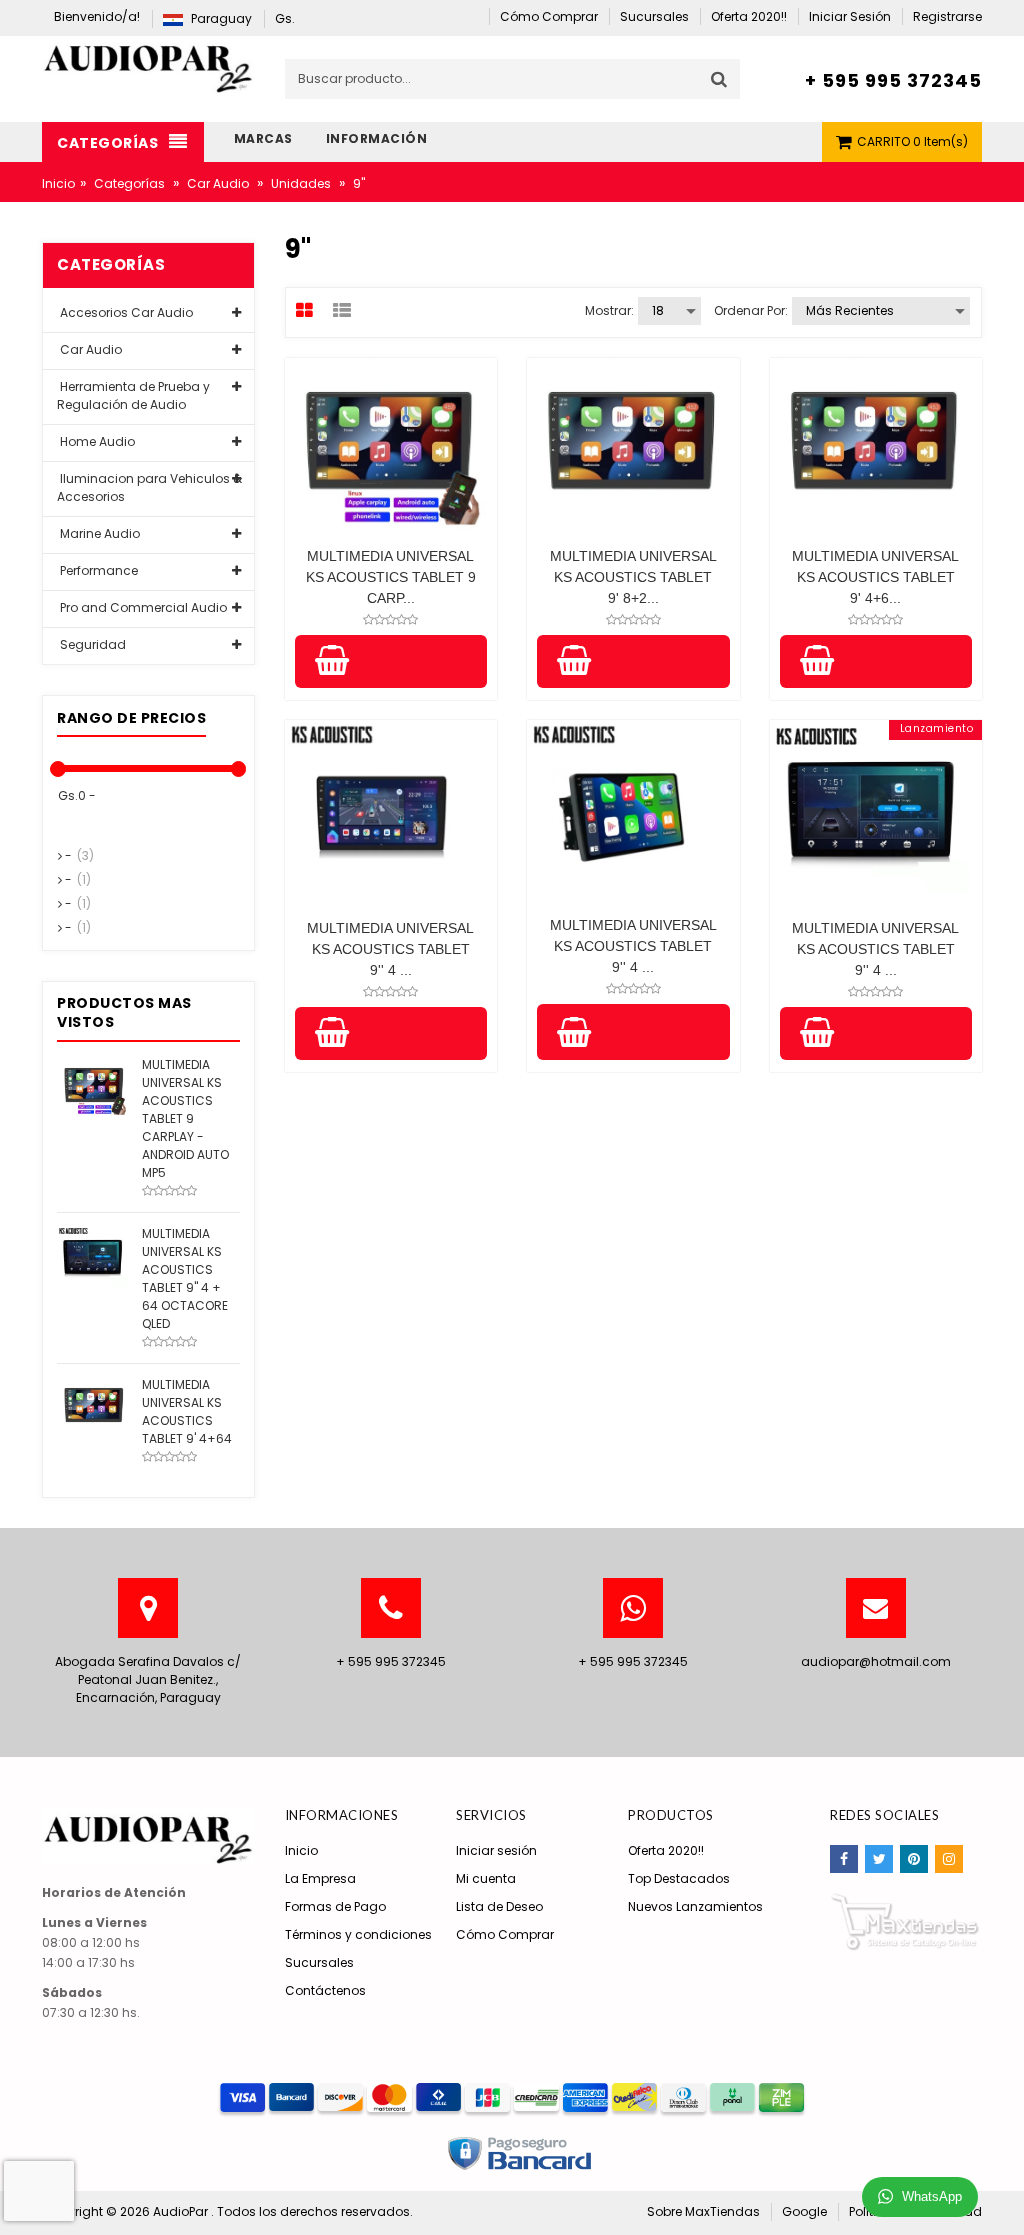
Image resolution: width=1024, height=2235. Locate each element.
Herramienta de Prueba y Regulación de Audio (133, 395)
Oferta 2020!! (666, 1850)
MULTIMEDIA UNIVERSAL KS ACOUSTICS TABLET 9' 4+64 (187, 1411)
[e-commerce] (148, 63)
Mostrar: (609, 310)
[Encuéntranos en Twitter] (879, 1859)
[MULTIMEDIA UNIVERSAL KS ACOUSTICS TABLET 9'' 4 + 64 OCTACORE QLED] (94, 1254)
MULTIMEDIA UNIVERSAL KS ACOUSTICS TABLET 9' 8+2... (633, 577)
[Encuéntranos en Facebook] (844, 1859)
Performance (97, 570)
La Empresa (320, 1878)
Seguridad (91, 644)
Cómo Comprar (505, 1934)
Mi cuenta (486, 1878)
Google (804, 2211)
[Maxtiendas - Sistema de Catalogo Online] (905, 1920)
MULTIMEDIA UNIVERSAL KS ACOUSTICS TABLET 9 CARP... (391, 577)
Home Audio (96, 441)
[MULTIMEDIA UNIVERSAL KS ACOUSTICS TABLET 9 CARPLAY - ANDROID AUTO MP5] (94, 1086)
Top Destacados (679, 1878)
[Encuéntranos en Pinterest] (914, 1859)
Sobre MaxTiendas (703, 2211)
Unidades (301, 183)
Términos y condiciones (358, 1934)
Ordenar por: (751, 310)
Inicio (58, 183)
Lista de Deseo (499, 1906)
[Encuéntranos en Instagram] (949, 1859)
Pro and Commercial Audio (142, 607)
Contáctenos (325, 1990)
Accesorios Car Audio (125, 312)
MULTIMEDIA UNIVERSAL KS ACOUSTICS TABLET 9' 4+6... (875, 577)
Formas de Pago (335, 1906)
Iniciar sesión (496, 1850)
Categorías (129, 183)
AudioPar (182, 2211)
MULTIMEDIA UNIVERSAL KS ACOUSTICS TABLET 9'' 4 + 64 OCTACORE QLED (185, 1278)
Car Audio (218, 183)
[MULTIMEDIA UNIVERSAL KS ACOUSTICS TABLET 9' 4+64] (94, 1406)
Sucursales (319, 1962)
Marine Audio (98, 533)
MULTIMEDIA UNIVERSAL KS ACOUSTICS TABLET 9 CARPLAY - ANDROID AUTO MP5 (185, 1118)
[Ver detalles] (391, 446)
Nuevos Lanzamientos (695, 1906)
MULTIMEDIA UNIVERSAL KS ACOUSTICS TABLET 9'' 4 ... (390, 949)
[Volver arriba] (1003, 2199)
